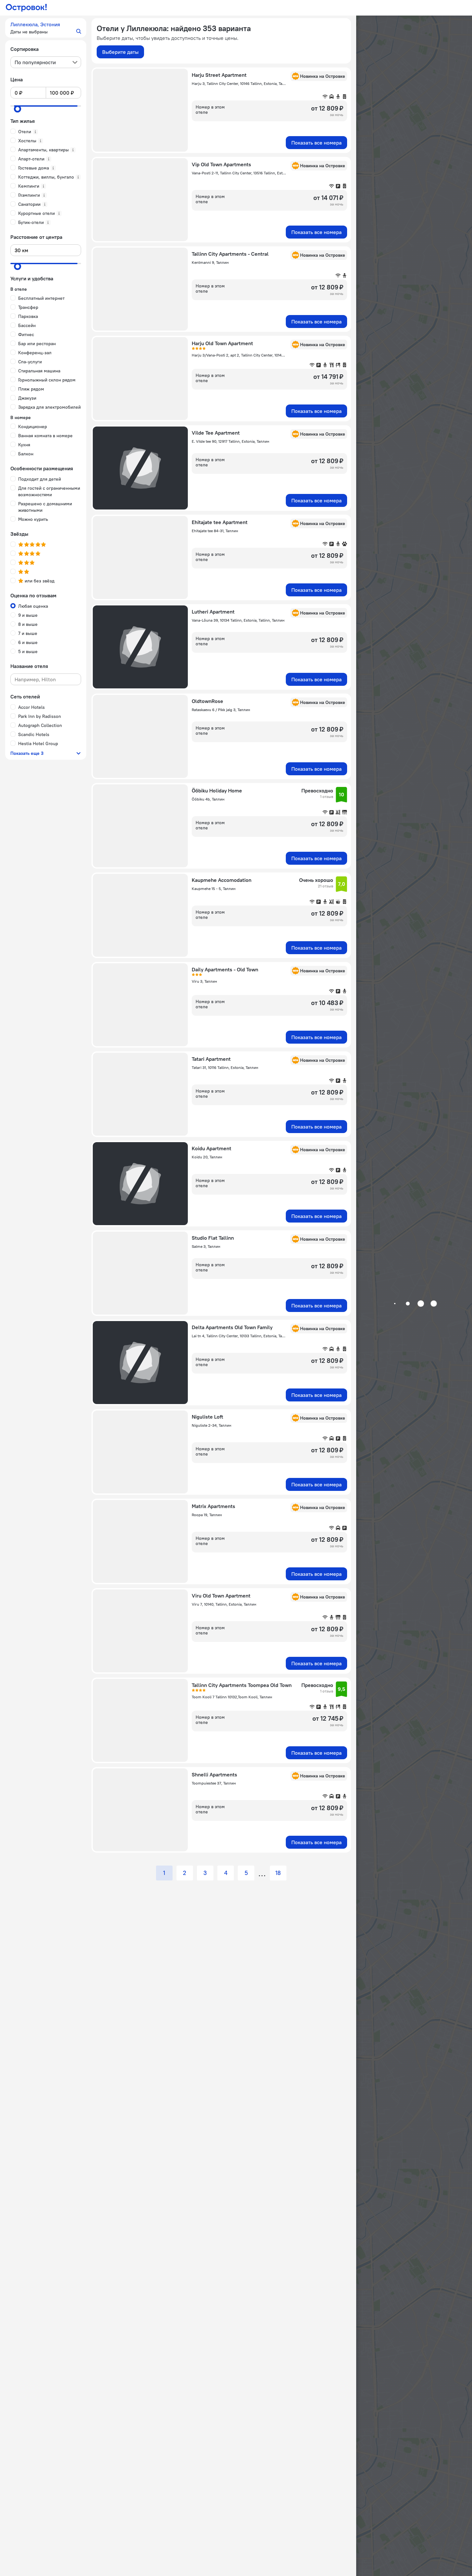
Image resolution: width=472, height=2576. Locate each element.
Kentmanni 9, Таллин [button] (210, 262)
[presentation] (46, 62)
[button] (46, 28)
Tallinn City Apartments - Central (230, 254)
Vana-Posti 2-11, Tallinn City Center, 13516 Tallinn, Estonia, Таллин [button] (239, 173)
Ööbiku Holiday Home (217, 790)
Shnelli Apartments (214, 1774)
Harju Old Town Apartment (222, 343)
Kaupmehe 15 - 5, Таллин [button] (214, 889)
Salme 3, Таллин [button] (206, 1246)
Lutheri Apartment (213, 612)
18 (278, 1873)
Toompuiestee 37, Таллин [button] (214, 1783)
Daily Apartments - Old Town (225, 969)
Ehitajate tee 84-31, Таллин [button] (215, 531)
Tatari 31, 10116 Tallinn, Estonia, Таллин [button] (225, 1067)
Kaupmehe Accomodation (222, 880)
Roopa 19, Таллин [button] (207, 1515)
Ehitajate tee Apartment (220, 522)
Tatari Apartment (211, 1059)
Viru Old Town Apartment (221, 1596)
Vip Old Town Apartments (221, 164)
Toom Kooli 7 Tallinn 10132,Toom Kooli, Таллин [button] (232, 1697)
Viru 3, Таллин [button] (204, 981)
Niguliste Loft (207, 1417)
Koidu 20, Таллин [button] (207, 1157)
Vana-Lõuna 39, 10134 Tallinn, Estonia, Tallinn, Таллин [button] (238, 620)
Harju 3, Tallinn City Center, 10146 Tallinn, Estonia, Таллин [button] (239, 83)
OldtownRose (207, 701)
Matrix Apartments (213, 1506)
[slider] (18, 109)
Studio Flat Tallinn (213, 1238)
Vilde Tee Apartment (216, 433)
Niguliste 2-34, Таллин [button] (212, 1425)
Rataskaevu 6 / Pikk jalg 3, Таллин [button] (221, 710)
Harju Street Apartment (219, 75)
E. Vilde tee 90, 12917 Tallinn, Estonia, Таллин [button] (230, 441)
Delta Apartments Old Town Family (232, 1327)
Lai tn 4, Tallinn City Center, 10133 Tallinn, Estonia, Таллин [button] (239, 1336)
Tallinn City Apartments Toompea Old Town (242, 1685)
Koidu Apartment (212, 1148)
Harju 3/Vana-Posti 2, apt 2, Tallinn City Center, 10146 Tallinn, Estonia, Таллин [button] (239, 355)
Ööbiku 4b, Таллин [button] (208, 799)
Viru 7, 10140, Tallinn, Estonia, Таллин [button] (224, 1604)
